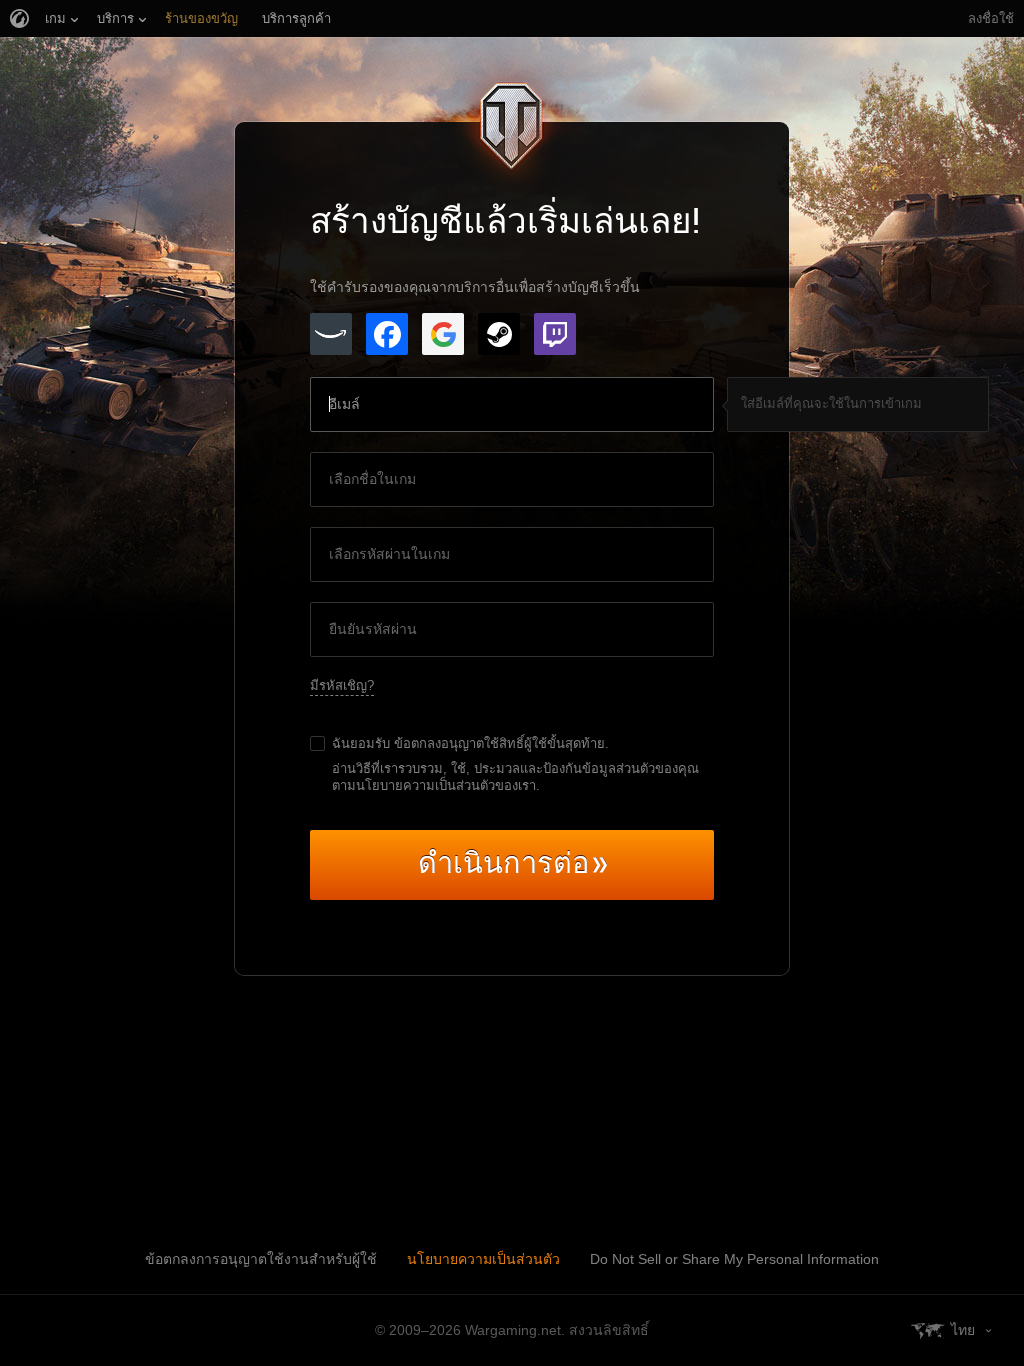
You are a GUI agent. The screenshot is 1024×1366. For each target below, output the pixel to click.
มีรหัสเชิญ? (342, 685)
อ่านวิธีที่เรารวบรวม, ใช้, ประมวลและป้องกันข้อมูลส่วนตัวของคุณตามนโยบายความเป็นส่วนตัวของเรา (515, 777)
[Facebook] (387, 334)
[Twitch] (555, 334)
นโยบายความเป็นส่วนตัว (483, 1259)
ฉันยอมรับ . (470, 743)
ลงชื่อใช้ (991, 18)
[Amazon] (331, 334)
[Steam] (499, 334)
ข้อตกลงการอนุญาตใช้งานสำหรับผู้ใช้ (261, 1259)
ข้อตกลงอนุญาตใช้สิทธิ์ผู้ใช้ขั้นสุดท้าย (499, 743)
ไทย (963, 1330)
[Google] (443, 334)
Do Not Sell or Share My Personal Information (734, 1259)
